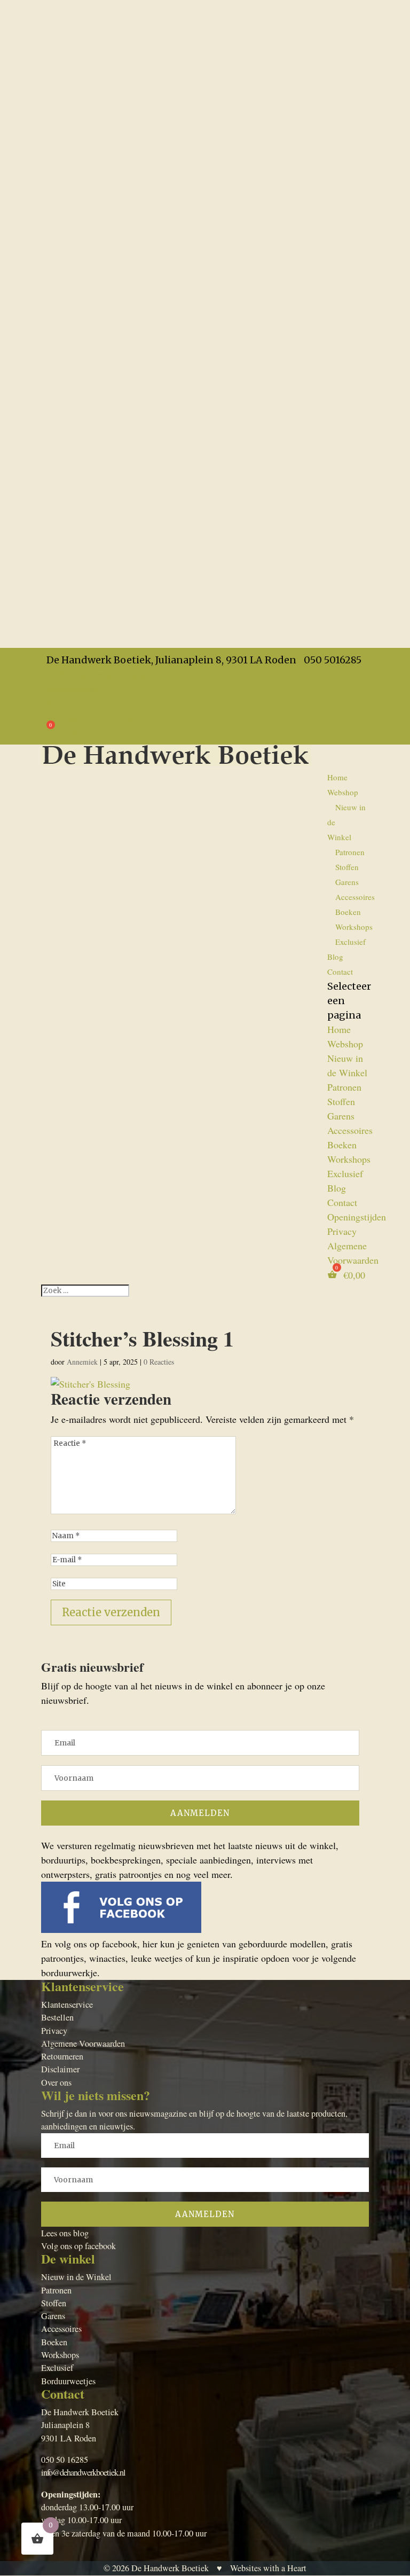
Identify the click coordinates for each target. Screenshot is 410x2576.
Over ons (56, 2082)
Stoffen (347, 867)
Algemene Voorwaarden (88, 717)
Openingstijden (70, 688)
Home (337, 777)
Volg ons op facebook (78, 2246)
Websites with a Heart (268, 2568)
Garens (347, 882)
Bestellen (57, 2017)
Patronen (350, 852)
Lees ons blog (65, 2233)
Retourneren (62, 2056)
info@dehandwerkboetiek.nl (83, 2472)
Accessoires (355, 897)
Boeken (348, 912)
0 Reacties (159, 1362)
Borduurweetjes (68, 2381)
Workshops (354, 927)
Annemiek (82, 1362)
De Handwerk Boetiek (170, 2568)
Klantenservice (67, 2005)
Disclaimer (60, 2069)
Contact (340, 972)
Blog (335, 957)
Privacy (56, 703)
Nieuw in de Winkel (76, 2277)
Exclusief (350, 942)
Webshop (343, 792)
